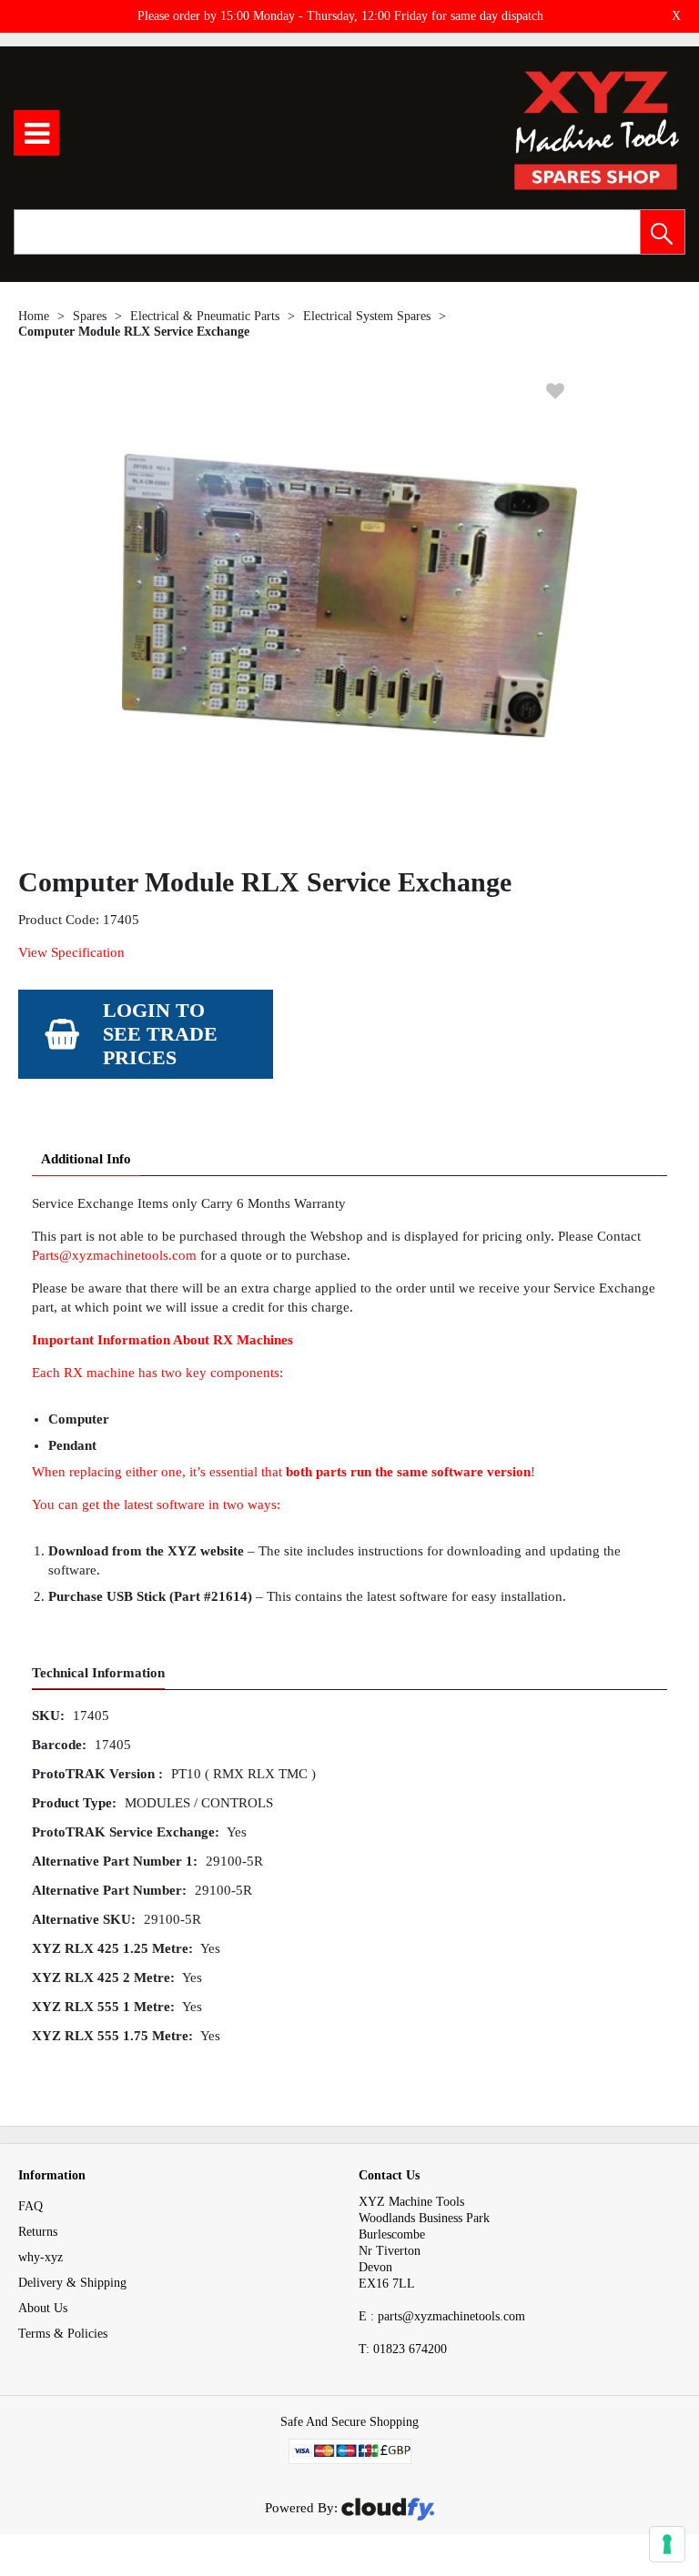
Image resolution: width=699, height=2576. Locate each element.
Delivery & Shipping (72, 2283)
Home (34, 316)
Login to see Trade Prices (160, 1034)
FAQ (30, 2206)
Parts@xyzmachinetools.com (114, 1255)
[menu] (36, 133)
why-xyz (41, 2257)
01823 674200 (403, 2349)
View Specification (71, 952)
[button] (663, 232)
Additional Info (86, 1159)
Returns (38, 2232)
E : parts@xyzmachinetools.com (442, 2316)
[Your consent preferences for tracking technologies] (667, 2544)
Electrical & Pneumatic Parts (205, 316)
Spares (90, 316)
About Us (43, 2308)
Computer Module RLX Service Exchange (134, 332)
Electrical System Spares (367, 316)
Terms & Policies (63, 2334)
